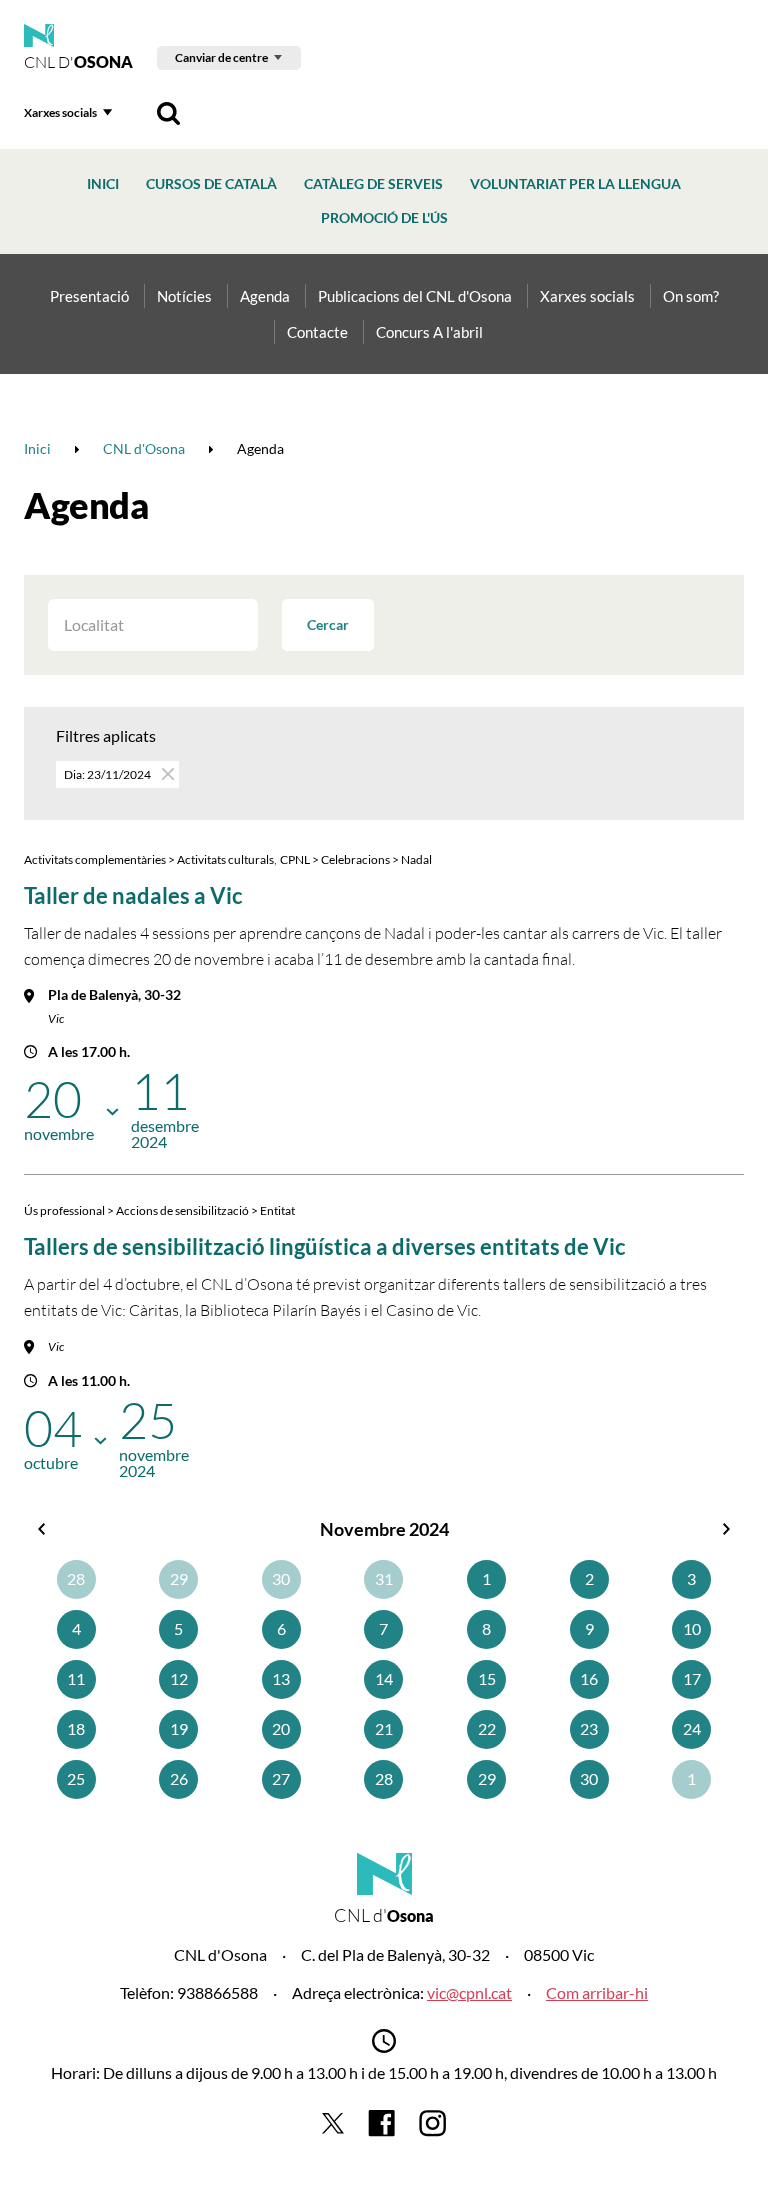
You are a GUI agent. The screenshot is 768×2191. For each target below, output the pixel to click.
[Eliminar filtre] (166, 773)
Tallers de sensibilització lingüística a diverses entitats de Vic (325, 1246)
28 (76, 1578)
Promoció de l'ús (384, 217)
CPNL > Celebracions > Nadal (356, 859)
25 (76, 1778)
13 (281, 1678)
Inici (103, 183)
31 (384, 1578)
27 (281, 1778)
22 (487, 1728)
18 (76, 1728)
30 (281, 1578)
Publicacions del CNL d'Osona (415, 296)
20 (281, 1728)
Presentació (89, 296)
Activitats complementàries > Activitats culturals (149, 859)
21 (384, 1728)
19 (179, 1728)
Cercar (328, 624)
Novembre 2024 (384, 1529)
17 (692, 1678)
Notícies (184, 296)
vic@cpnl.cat (469, 1992)
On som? (691, 296)
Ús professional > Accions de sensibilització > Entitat (159, 1210)
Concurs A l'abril (429, 332)
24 (692, 1728)
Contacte (317, 332)
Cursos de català (211, 183)
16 (589, 1678)
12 (179, 1678)
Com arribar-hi (597, 1992)
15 (487, 1678)
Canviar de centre (221, 57)
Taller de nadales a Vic (133, 895)
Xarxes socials (60, 112)
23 (589, 1728)
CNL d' (78, 62)
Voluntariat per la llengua (575, 183)
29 (179, 1578)
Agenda (265, 296)
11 (76, 1678)
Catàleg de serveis (373, 183)
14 (384, 1678)
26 (179, 1778)
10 (692, 1628)
